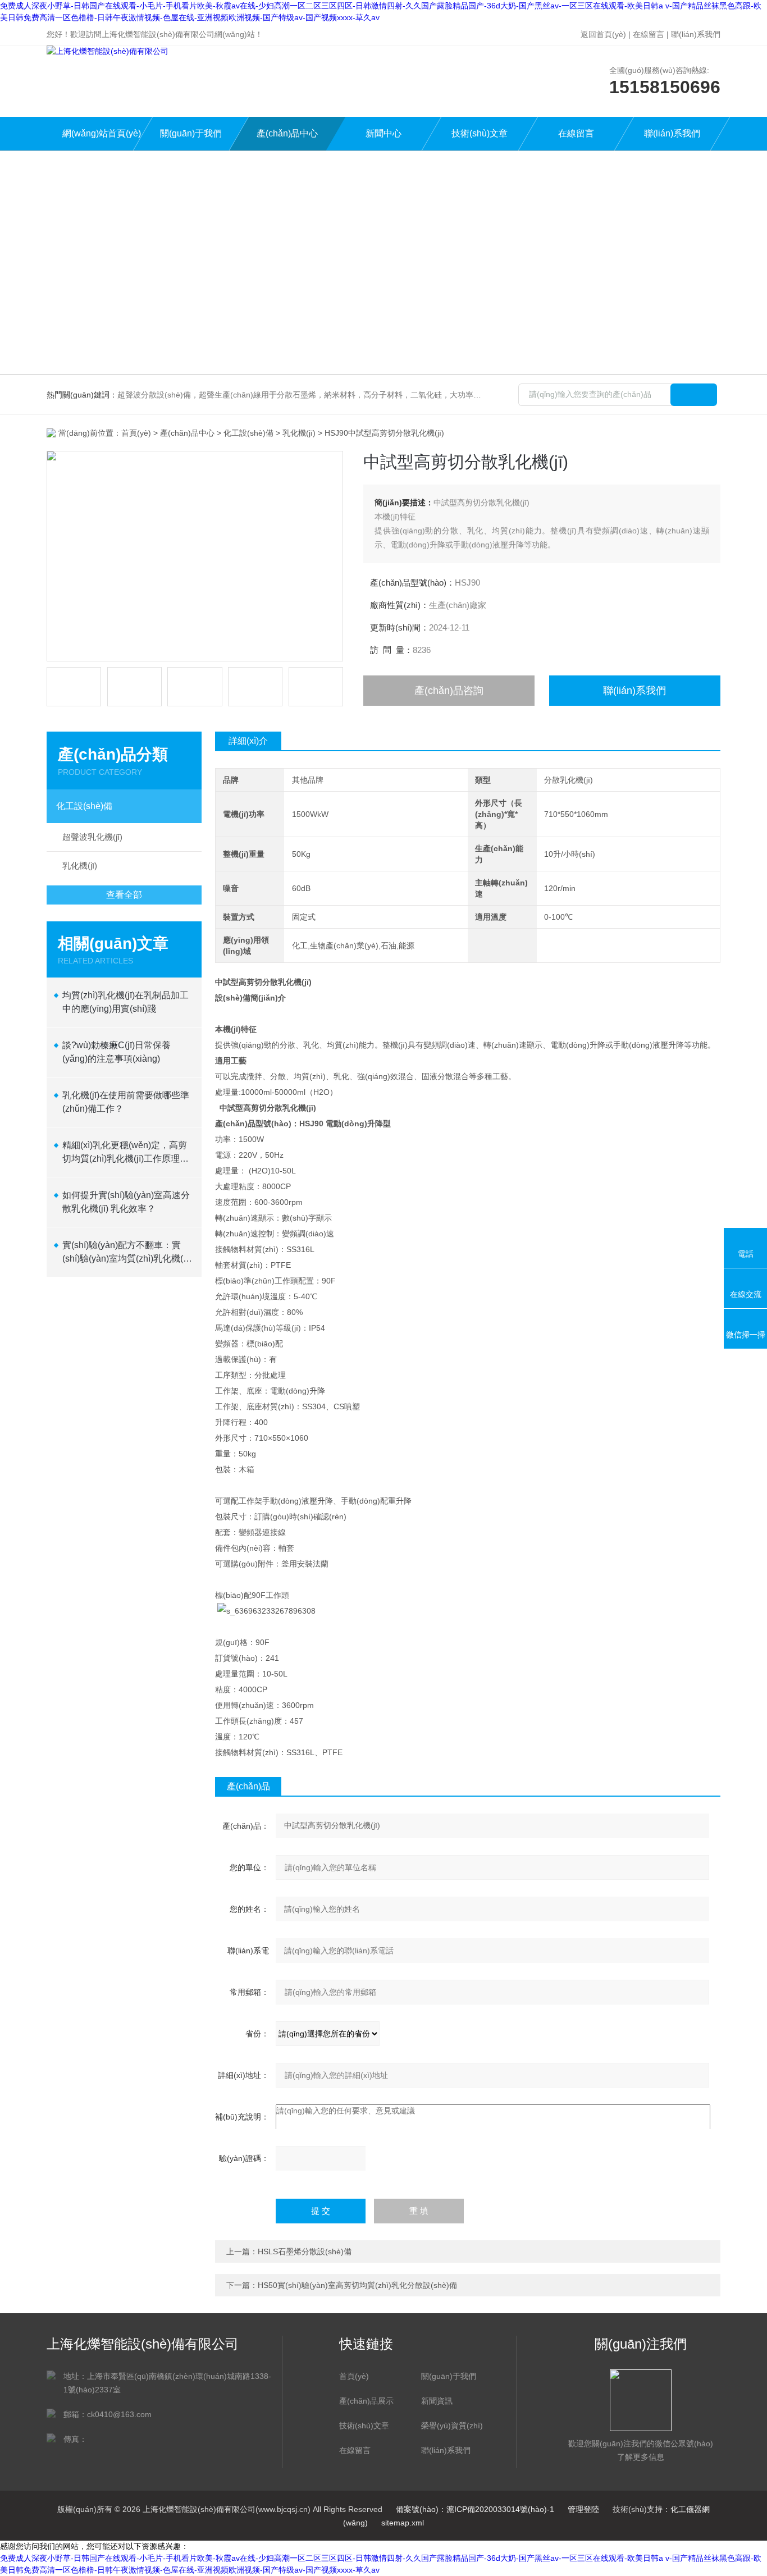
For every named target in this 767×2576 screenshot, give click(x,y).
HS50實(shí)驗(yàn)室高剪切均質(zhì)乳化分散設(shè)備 (357, 2285)
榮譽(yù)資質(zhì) (452, 2426)
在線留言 (649, 34)
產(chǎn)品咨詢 (449, 691)
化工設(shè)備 (248, 433)
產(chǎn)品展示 (366, 2401)
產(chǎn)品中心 (287, 133)
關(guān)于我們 (191, 133)
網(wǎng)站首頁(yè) (102, 133)
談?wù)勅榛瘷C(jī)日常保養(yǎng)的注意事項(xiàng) (117, 1052)
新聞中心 (383, 133)
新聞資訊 (437, 2401)
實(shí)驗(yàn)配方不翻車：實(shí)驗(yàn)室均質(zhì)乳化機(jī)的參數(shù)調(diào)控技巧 (126, 1253)
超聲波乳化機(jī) (92, 837)
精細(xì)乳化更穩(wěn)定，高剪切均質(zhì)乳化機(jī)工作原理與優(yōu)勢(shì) (125, 1153)
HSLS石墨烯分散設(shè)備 (305, 2251)
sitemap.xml (403, 2523)
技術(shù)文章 (480, 133)
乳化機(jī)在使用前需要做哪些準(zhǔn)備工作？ (126, 1102)
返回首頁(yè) (603, 34)
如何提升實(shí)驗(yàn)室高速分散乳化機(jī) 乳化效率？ (126, 1202)
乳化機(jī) (299, 433)
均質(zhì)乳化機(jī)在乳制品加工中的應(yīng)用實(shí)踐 (125, 1002)
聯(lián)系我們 (696, 34)
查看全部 (124, 895)
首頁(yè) (136, 433)
